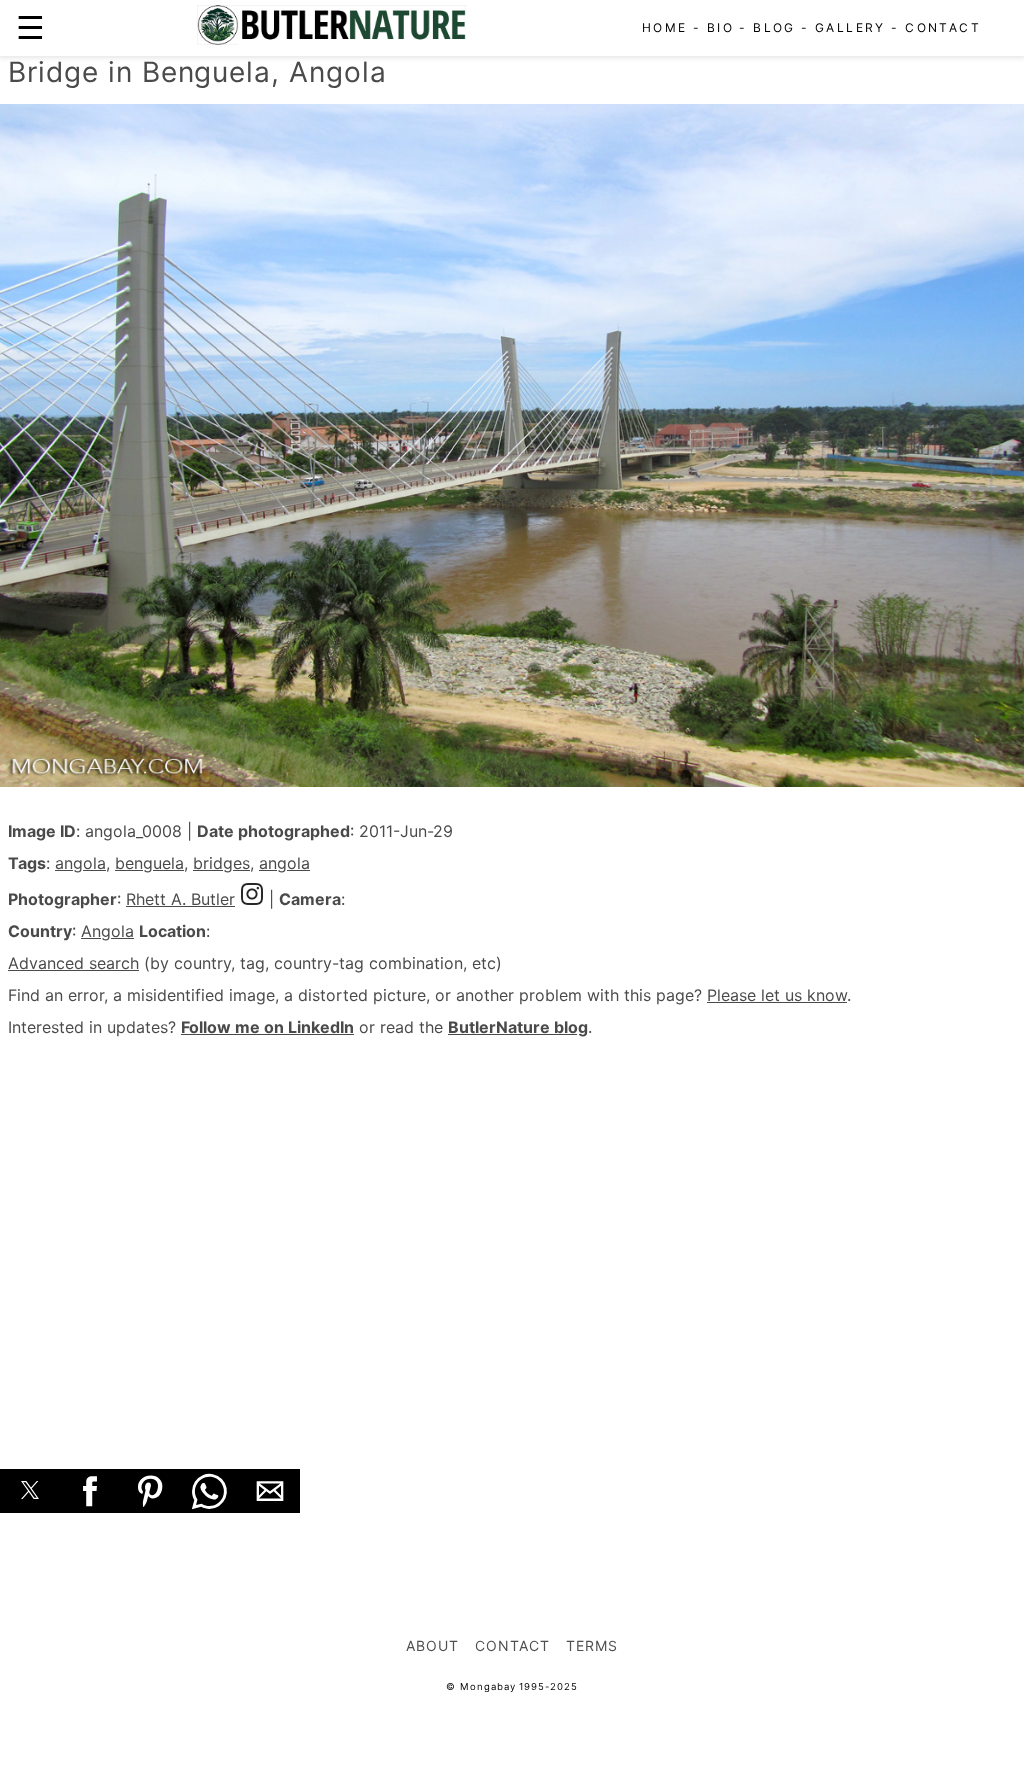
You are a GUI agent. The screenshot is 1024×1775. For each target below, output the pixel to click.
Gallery (850, 27)
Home (665, 27)
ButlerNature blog (518, 1027)
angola (80, 863)
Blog (774, 27)
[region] (512, 1231)
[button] (30, 1491)
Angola (107, 931)
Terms (592, 1645)
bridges (221, 863)
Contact (943, 27)
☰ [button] (30, 27)
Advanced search (73, 963)
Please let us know (777, 995)
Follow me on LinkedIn (267, 1027)
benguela (149, 863)
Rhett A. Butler (180, 899)
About (432, 1645)
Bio (720, 27)
